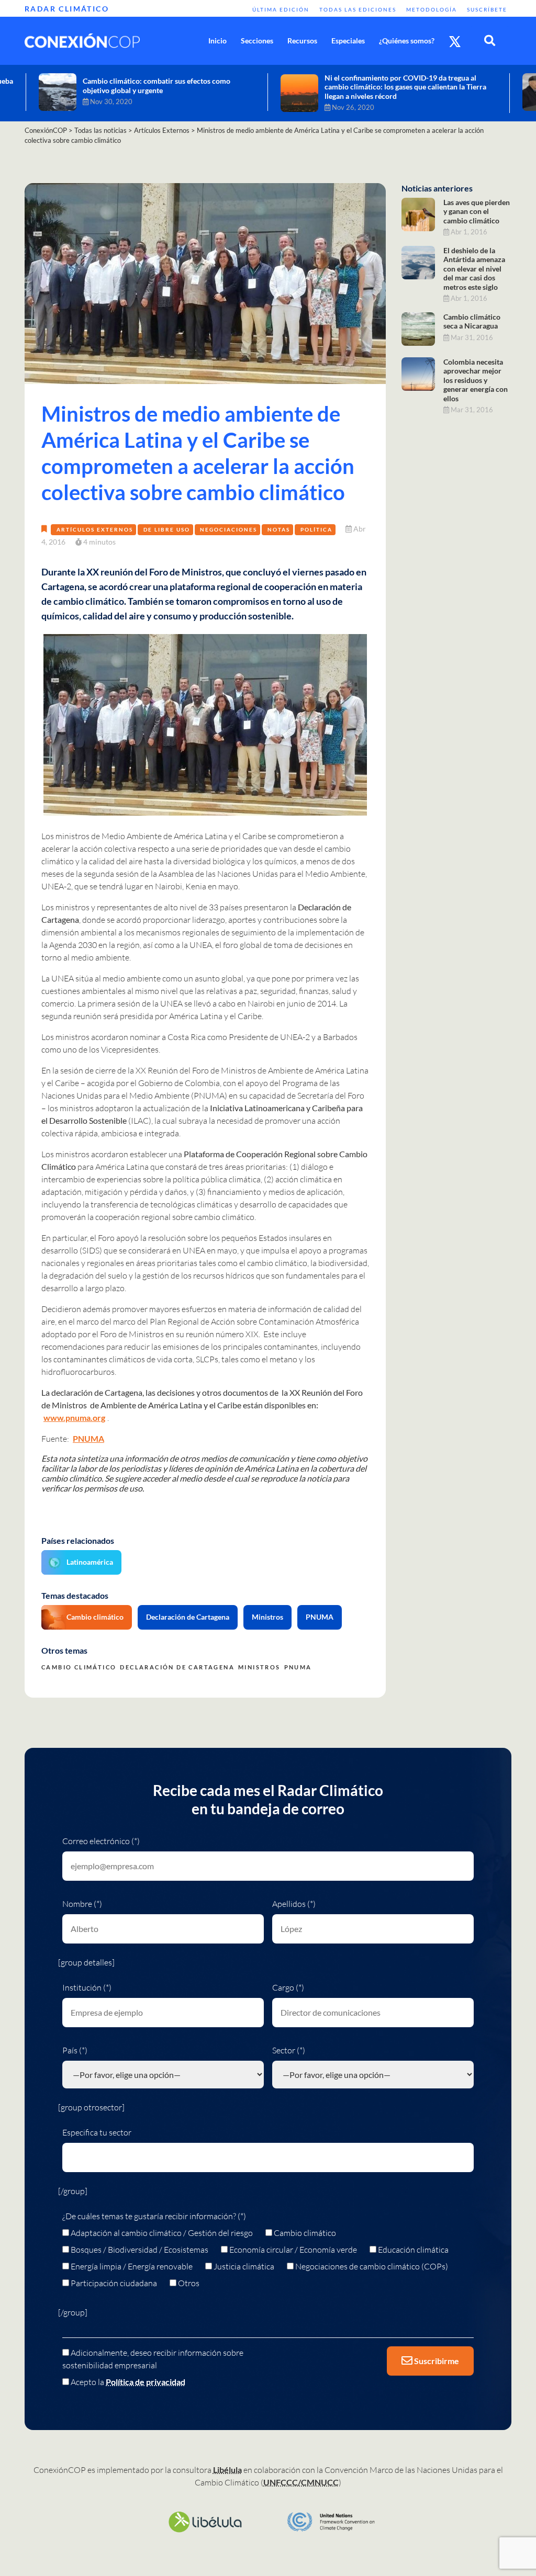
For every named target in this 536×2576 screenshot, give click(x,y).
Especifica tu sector (97, 2132)
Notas (279, 529)
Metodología (432, 9)
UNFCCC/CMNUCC (301, 2482)
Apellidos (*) (294, 1904)
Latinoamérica (90, 1562)
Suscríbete (487, 9)
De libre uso (167, 529)
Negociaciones (228, 529)
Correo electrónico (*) (101, 1841)
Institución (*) (87, 1987)
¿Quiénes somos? (407, 41)
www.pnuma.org (74, 1417)
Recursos (302, 41)
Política (316, 529)
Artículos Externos (95, 529)
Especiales (348, 41)
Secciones (257, 41)
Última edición (281, 9)
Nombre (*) (82, 1904)
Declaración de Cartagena (188, 1617)
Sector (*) (289, 2050)
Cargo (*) (288, 1987)
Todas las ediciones (358, 9)
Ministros (267, 1617)
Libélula (227, 2470)
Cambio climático (95, 1617)
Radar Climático (67, 9)
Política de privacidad (146, 2382)
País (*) (75, 2050)
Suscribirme (436, 2361)
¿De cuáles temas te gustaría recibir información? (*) (154, 2216)
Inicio (217, 41)
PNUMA (88, 1438)
